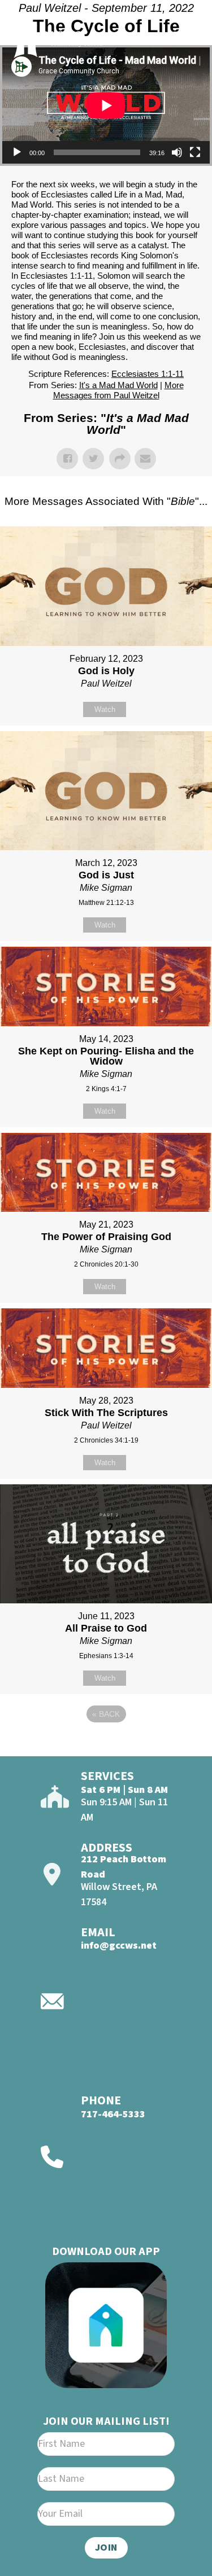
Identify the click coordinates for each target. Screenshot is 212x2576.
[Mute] (177, 152)
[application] (106, 105)
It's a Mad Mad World (118, 385)
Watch (105, 709)
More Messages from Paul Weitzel (118, 390)
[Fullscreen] (195, 152)
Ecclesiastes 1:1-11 (148, 374)
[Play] (17, 152)
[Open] (184, 38)
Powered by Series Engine (106, 1745)
